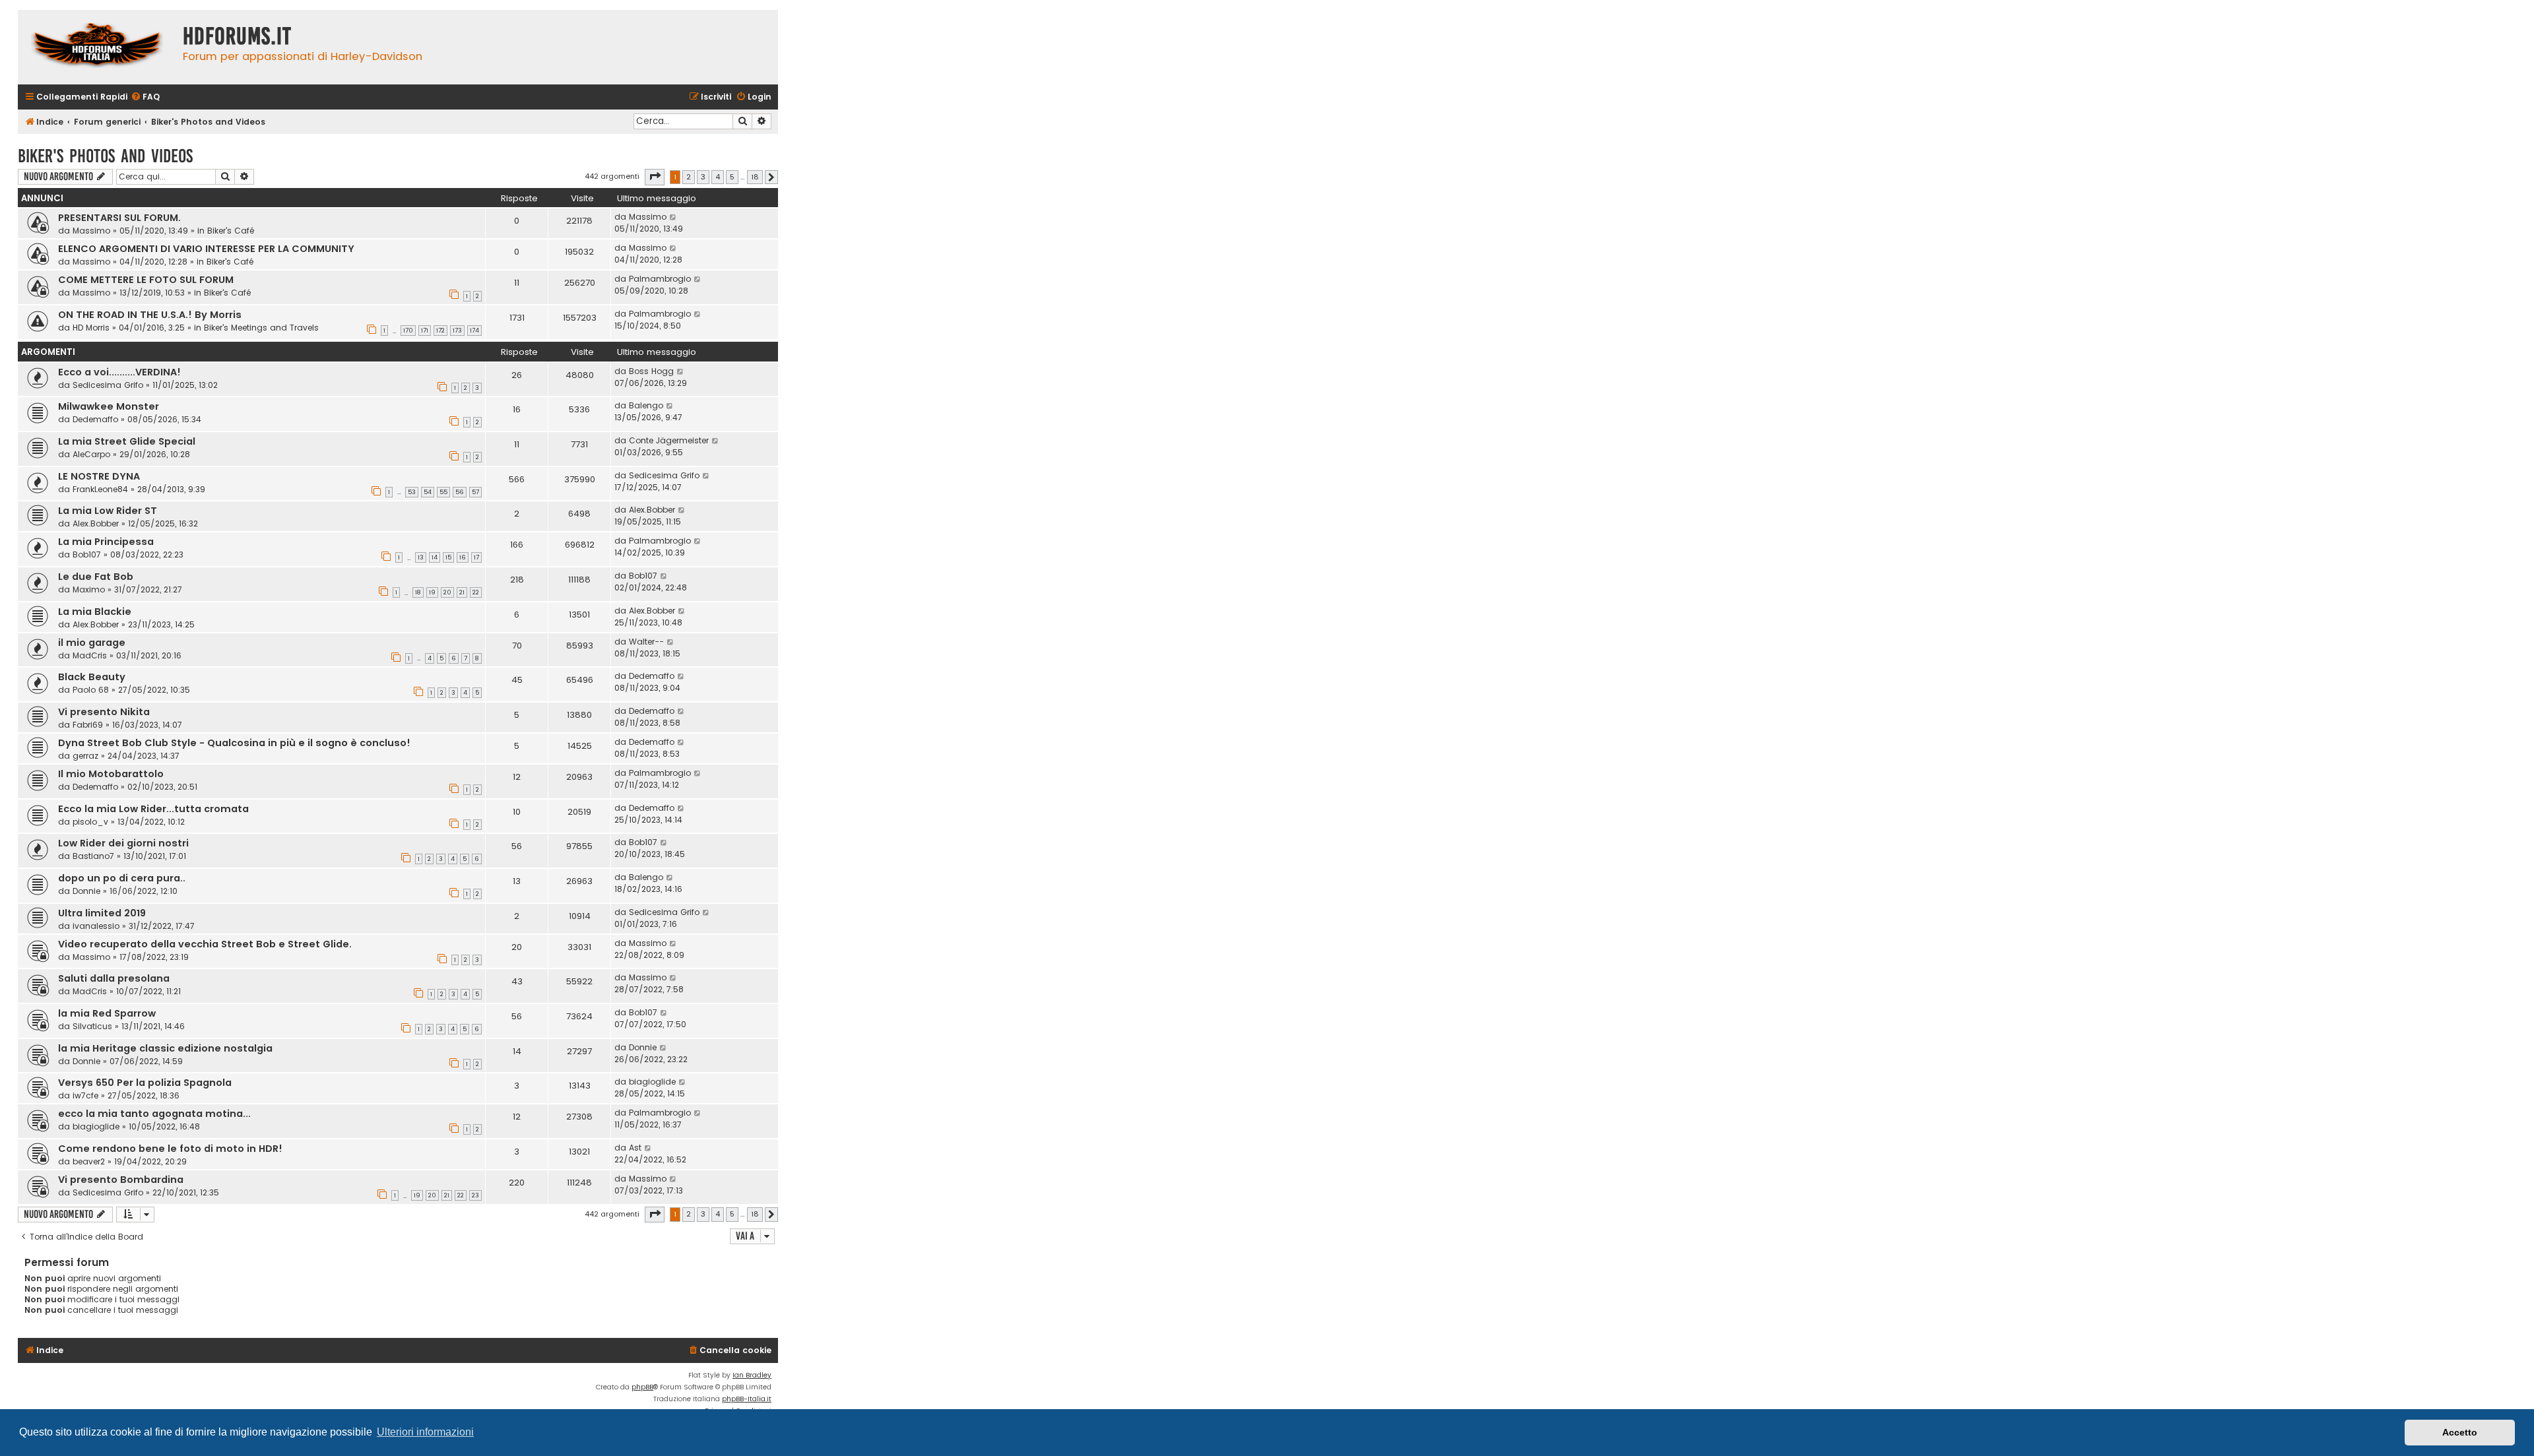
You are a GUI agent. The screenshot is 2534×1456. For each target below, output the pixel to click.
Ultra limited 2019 (102, 913)
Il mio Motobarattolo (111, 774)
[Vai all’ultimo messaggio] (673, 217)
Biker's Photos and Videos (105, 156)
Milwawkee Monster (109, 406)
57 (475, 492)
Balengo (646, 405)
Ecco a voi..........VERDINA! (119, 372)
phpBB (642, 1387)
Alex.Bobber (96, 523)
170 (408, 331)
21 (462, 592)
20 (447, 592)
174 (474, 331)
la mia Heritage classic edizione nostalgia (165, 1048)
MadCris (90, 655)
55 (443, 492)
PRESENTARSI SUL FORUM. (119, 218)
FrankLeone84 (100, 489)
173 (457, 331)
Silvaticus (92, 1026)
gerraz (85, 756)
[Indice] (97, 47)
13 (421, 557)
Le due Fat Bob (96, 577)
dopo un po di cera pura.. (122, 878)
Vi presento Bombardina (121, 1180)
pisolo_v (90, 822)
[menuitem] (145, 97)
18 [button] (755, 177)
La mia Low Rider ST (108, 511)
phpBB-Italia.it (747, 1399)
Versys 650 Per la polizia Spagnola (145, 1083)
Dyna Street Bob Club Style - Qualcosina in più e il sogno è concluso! (234, 743)
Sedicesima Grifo (108, 385)
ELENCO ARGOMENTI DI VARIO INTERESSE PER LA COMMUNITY (206, 249)
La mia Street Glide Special (127, 441)
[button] (655, 177)
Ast (635, 1148)
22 (476, 592)
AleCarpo (91, 454)
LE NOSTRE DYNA (99, 476)
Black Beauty (92, 677)
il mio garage (92, 643)
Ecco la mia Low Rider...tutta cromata (153, 809)
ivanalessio (96, 926)
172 (440, 331)
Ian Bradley (752, 1375)
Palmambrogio (660, 279)
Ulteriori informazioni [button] (425, 1432)
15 (448, 557)
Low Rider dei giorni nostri (123, 843)
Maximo (89, 589)
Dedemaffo (95, 419)
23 (475, 1195)
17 (476, 557)
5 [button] (732, 177)
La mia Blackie (95, 612)
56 (460, 492)
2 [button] (689, 177)
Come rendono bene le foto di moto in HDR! (170, 1149)
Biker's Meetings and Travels (261, 328)
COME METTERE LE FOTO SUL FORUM (146, 280)
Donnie (86, 891)
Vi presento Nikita (104, 712)
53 (412, 492)
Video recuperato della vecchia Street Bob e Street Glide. (205, 944)
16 (463, 557)
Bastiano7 (93, 856)
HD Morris (91, 328)
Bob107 (87, 554)
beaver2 (89, 1161)
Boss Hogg (651, 371)
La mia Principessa (106, 542)
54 (428, 492)
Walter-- (646, 642)
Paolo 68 (91, 690)
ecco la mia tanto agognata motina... (154, 1114)
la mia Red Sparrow (107, 1013)
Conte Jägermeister (669, 440)
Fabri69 (88, 725)
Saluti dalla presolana (114, 978)
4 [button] (718, 177)
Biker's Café (231, 231)
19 (432, 592)
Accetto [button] (2460, 1432)
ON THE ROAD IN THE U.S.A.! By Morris (150, 315)
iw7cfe (85, 1095)
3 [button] (703, 177)
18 (418, 592)
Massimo (91, 231)
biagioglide (652, 1082)
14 (435, 557)
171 (425, 331)
